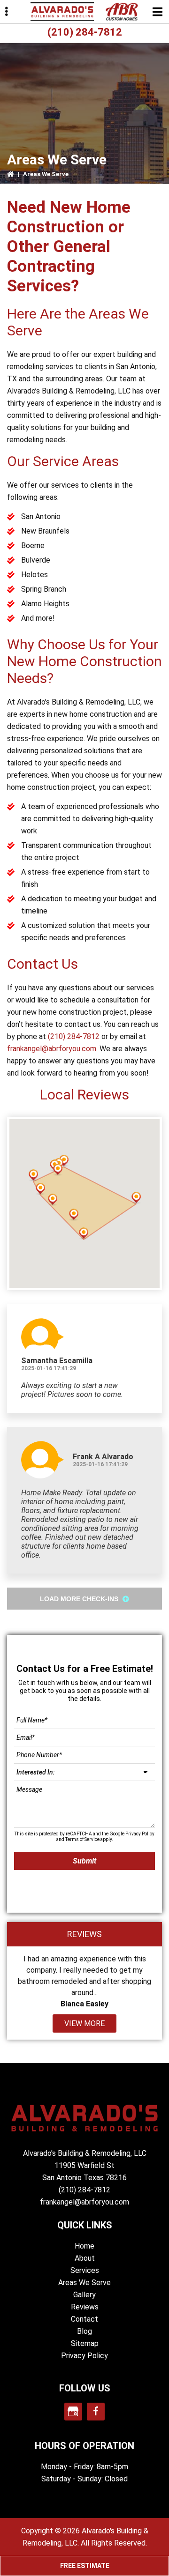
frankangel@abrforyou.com (52, 1049)
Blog (84, 2331)
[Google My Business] (73, 2412)
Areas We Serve (84, 2283)
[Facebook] (96, 2412)
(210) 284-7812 (85, 32)
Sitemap (85, 2343)
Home (84, 2246)
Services (85, 2270)
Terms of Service (82, 1839)
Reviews (85, 2307)
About (85, 2258)
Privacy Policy (140, 1834)
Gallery (84, 2295)
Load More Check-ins (80, 1599)
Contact (84, 2319)
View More (84, 2023)
